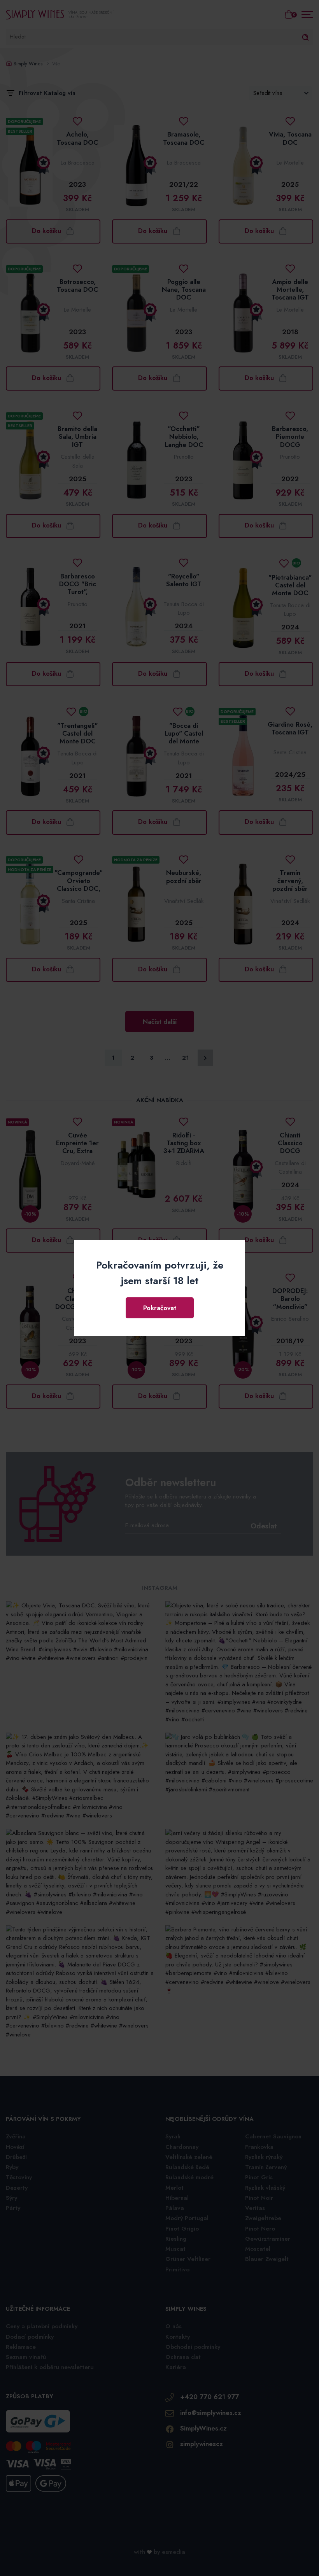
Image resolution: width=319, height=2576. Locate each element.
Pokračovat (160, 1308)
